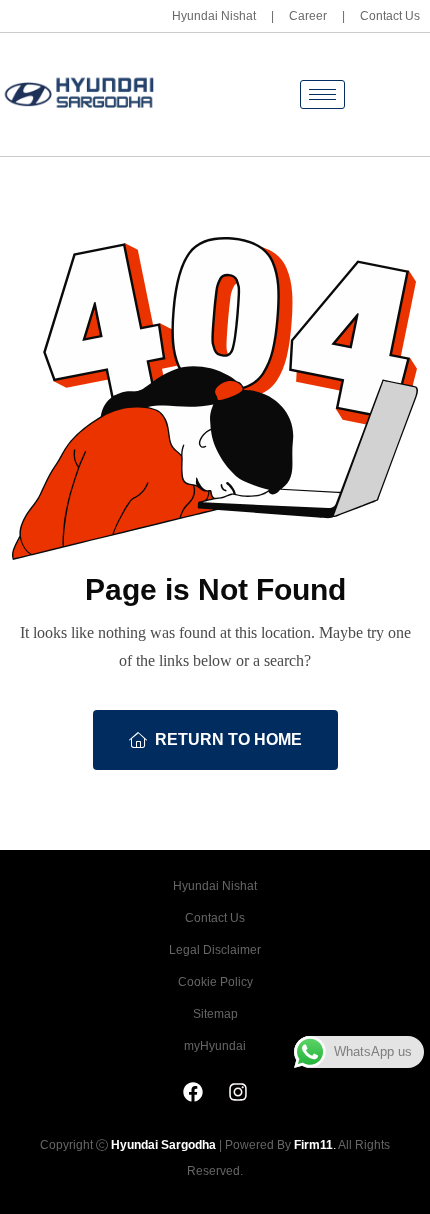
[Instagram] (238, 1092)
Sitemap (215, 1014)
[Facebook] (193, 1092)
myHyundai (215, 1046)
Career (308, 16)
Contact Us (390, 16)
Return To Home (228, 739)
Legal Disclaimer (215, 950)
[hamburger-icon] (322, 94)
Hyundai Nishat (214, 16)
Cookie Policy (215, 982)
